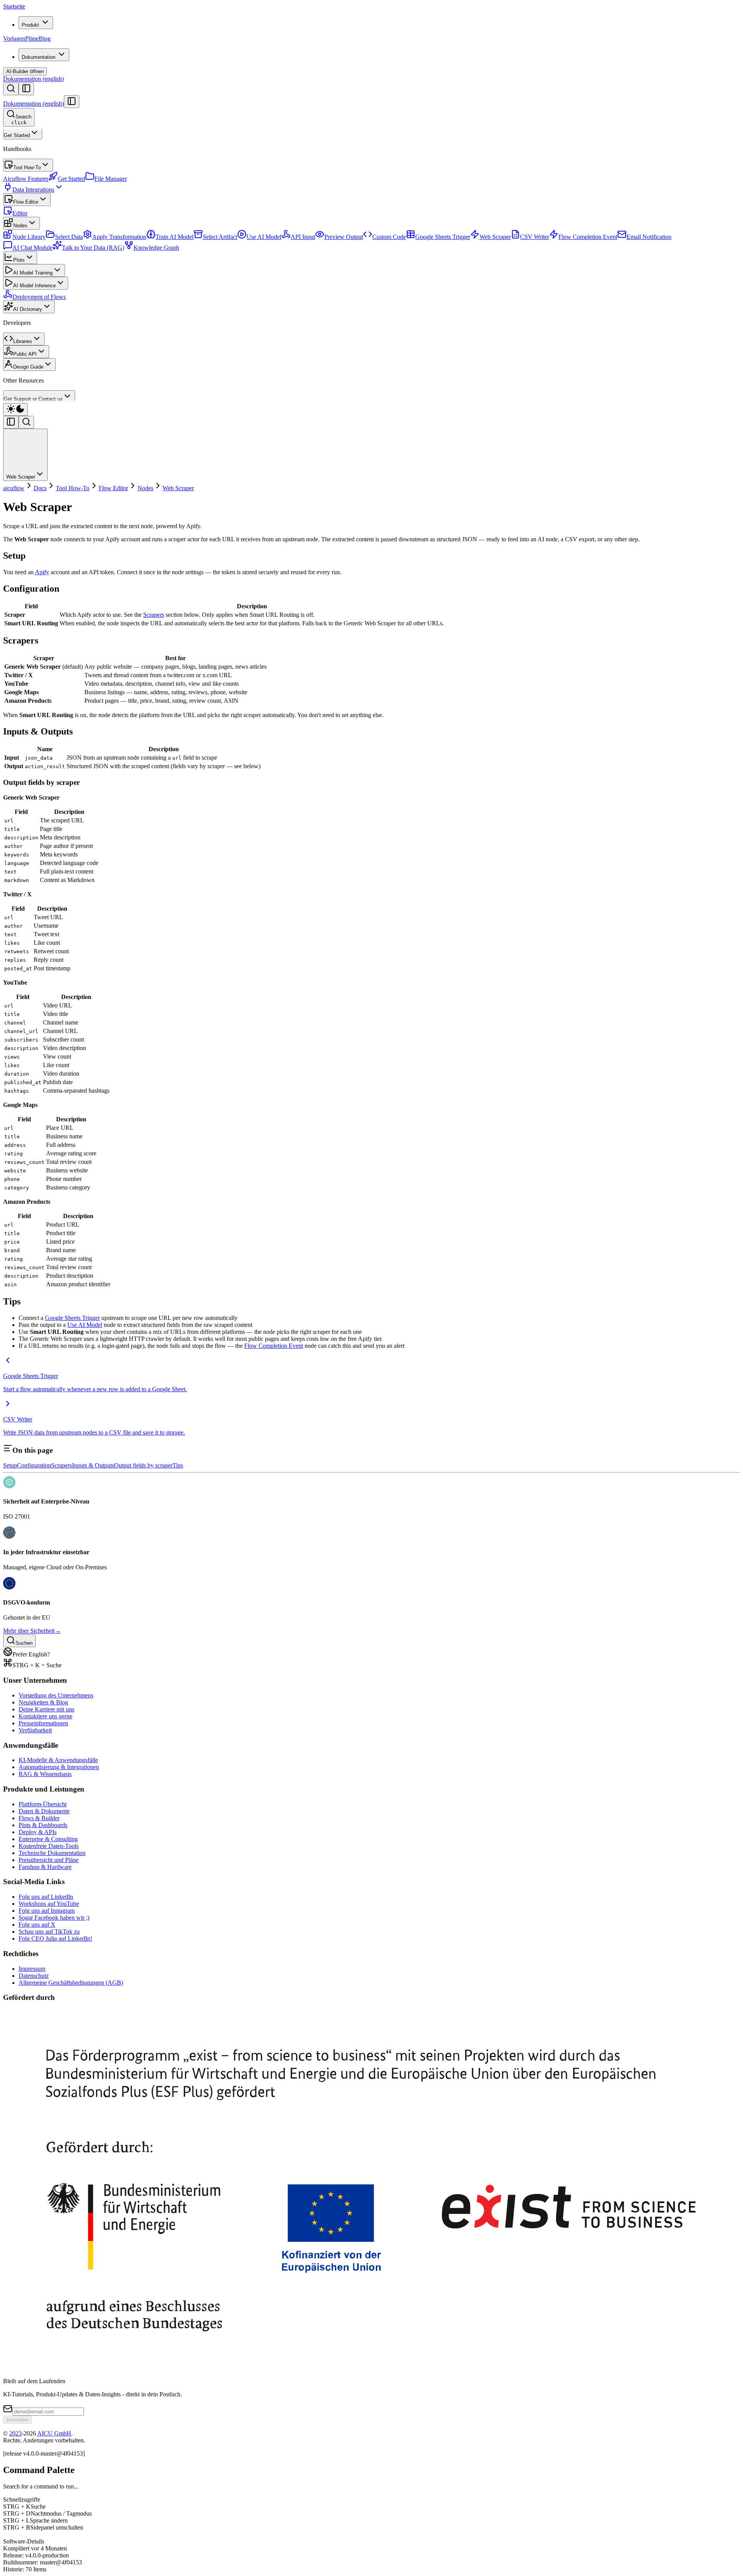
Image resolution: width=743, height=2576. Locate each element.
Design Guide (28, 367)
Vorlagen (14, 39)
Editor (20, 213)
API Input (303, 237)
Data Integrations (33, 190)
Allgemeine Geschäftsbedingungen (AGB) (71, 1983)
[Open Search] (11, 89)
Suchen (24, 1643)
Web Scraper (495, 237)
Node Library (29, 237)
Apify (42, 572)
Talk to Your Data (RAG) (93, 248)
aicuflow (14, 488)
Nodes (20, 226)
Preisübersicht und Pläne (49, 1860)
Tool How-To (27, 167)
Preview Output (344, 237)
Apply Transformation (119, 237)
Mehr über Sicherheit (32, 1631)
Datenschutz (34, 1976)
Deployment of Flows (39, 297)
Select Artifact (220, 237)
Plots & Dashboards (43, 1825)
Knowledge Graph (156, 248)
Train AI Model (175, 237)
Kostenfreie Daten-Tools (49, 1846)
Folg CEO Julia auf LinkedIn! (55, 1938)
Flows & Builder (39, 1818)
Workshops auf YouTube (49, 1904)
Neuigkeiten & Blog (43, 1702)
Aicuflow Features (26, 179)
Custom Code (389, 237)
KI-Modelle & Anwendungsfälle (58, 1760)
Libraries (23, 341)
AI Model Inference (34, 286)
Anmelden (17, 2420)
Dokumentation (39, 57)
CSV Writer (535, 237)
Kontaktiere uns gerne (45, 1716)
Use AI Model (264, 237)
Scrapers (154, 615)
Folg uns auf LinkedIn (46, 1897)
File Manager (111, 179)
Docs (40, 488)
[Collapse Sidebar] (72, 102)
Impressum (32, 1969)
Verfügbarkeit (35, 1730)
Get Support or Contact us (33, 399)
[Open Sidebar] (26, 89)
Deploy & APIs (38, 1832)
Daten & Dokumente (44, 1811)
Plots (19, 260)
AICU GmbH (54, 2433)
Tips (178, 1465)
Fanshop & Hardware (45, 1867)
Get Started (17, 135)
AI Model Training (33, 273)
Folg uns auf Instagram (47, 1911)
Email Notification (649, 237)
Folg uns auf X (37, 1925)
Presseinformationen (43, 1723)
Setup (10, 1465)
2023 (15, 2433)
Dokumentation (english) (33, 79)
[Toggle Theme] (15, 409)
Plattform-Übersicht (43, 1804)
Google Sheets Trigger (443, 237)
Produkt (30, 25)
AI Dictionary (28, 309)
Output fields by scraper (143, 1465)
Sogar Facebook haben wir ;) (54, 1918)
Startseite (14, 6)
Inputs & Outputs (93, 1465)
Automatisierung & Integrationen (59, 1767)
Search (21, 120)
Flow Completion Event (588, 237)
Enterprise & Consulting (48, 1839)
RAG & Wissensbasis (45, 1774)
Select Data (69, 237)
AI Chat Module (33, 248)
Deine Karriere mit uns (46, 1709)
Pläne (32, 39)
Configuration (34, 1465)
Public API (25, 354)
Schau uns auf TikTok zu (49, 1932)
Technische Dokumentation (52, 1853)
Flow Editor (26, 202)
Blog (45, 39)
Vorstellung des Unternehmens (56, 1695)
